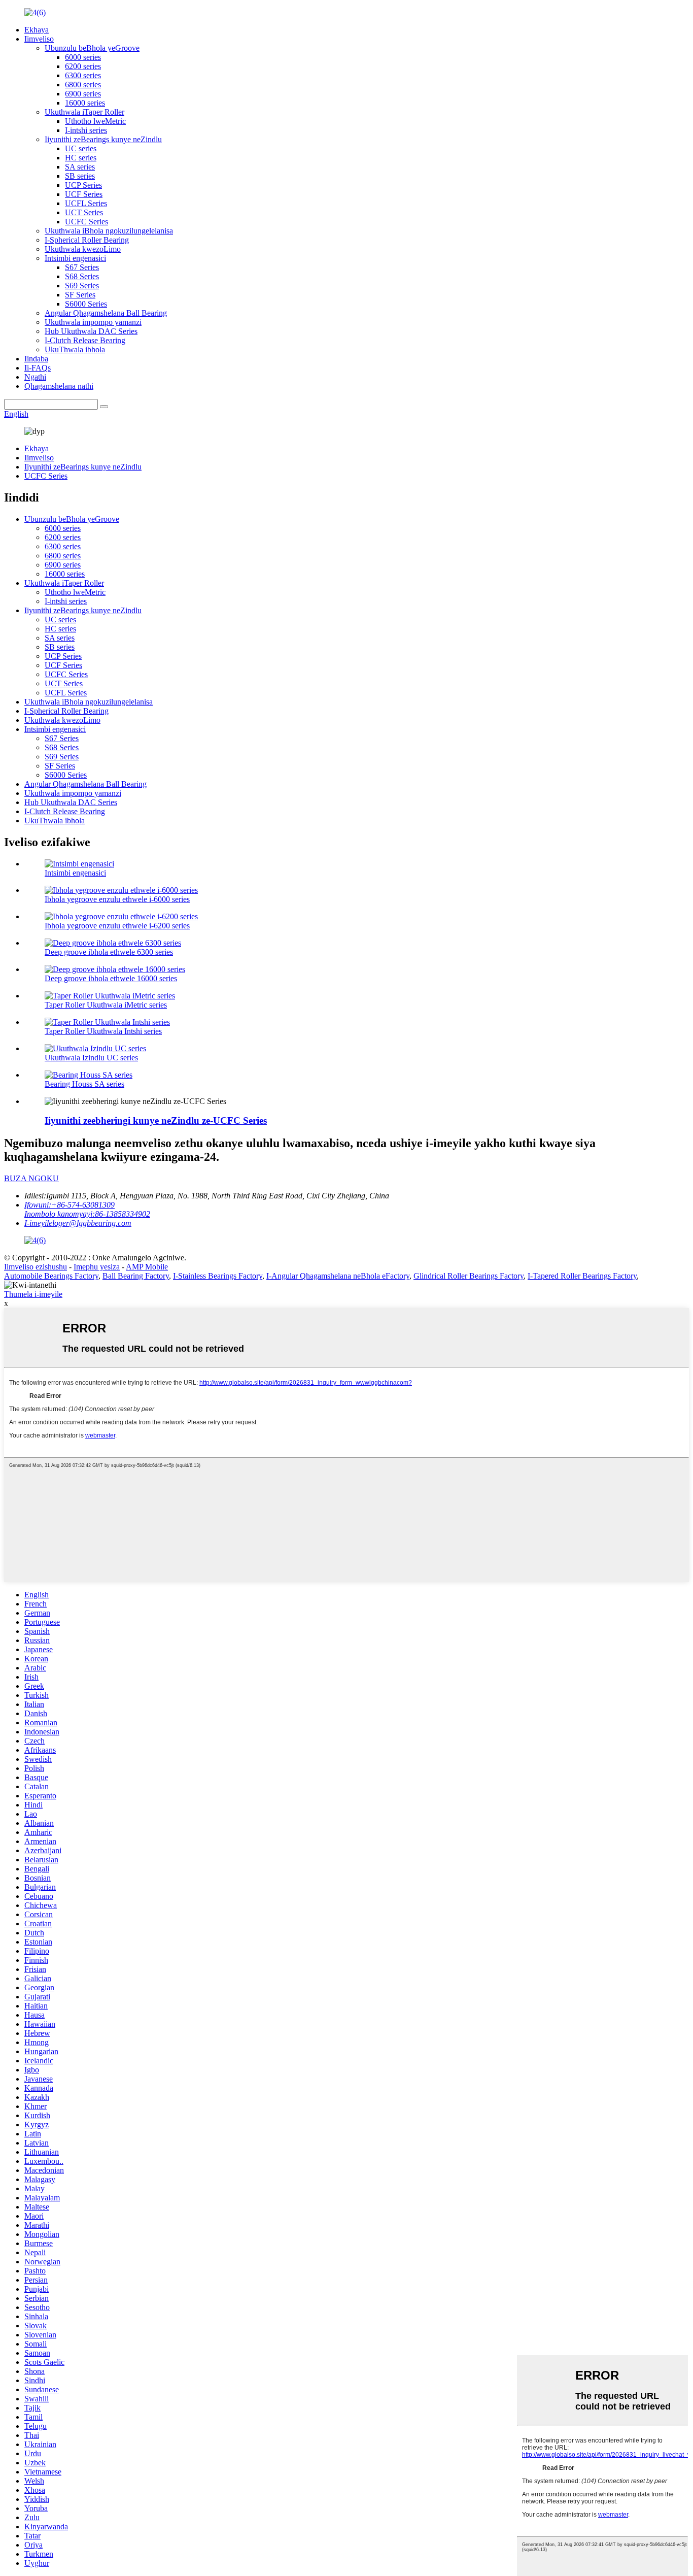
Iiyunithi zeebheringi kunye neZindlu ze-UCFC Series (156, 1120)
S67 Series (82, 267)
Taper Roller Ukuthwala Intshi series (103, 1031)
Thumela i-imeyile (33, 1294)
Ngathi (35, 377)
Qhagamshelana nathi (59, 386)
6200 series (83, 66)
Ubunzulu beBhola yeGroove (92, 48)
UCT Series (84, 212)
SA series (80, 167)
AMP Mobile (147, 1267)
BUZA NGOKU (31, 1178)
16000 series (85, 103)
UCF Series (84, 194)
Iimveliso (39, 39)
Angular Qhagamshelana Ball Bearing (106, 313)
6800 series (83, 85)
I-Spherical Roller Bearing (87, 240)
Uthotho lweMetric (95, 121)
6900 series (83, 94)
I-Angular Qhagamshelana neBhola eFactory (338, 1276)
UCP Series (83, 185)
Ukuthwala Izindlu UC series (91, 1058)
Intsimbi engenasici (75, 258)
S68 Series (82, 276)
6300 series (83, 75)
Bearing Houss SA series (84, 1084)
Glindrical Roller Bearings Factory (469, 1276)
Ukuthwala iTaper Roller (84, 112)
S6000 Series (86, 304)
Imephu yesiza (97, 1267)
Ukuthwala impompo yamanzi (93, 322)
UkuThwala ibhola (75, 349)
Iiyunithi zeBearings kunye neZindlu (103, 139)
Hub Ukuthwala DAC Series (91, 331)
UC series (81, 148)
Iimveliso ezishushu (36, 1267)
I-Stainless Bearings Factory (218, 1276)
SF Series (80, 295)
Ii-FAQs (38, 368)
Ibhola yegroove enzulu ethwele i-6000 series (117, 899)
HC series (81, 158)
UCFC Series (86, 222)
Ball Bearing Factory (136, 1276)
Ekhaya (37, 30)
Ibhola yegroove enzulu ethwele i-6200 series (117, 926)
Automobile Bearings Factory (51, 1276)
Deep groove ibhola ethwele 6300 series (109, 952)
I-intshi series (86, 130)
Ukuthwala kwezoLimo (83, 249)
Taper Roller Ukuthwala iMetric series (106, 1005)
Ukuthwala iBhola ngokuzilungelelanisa (109, 231)
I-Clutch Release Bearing (85, 340)
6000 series (83, 57)
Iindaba (36, 359)
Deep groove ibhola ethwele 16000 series (111, 978)
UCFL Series (86, 203)
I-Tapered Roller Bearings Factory (582, 1276)
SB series (80, 176)
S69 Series (82, 286)
